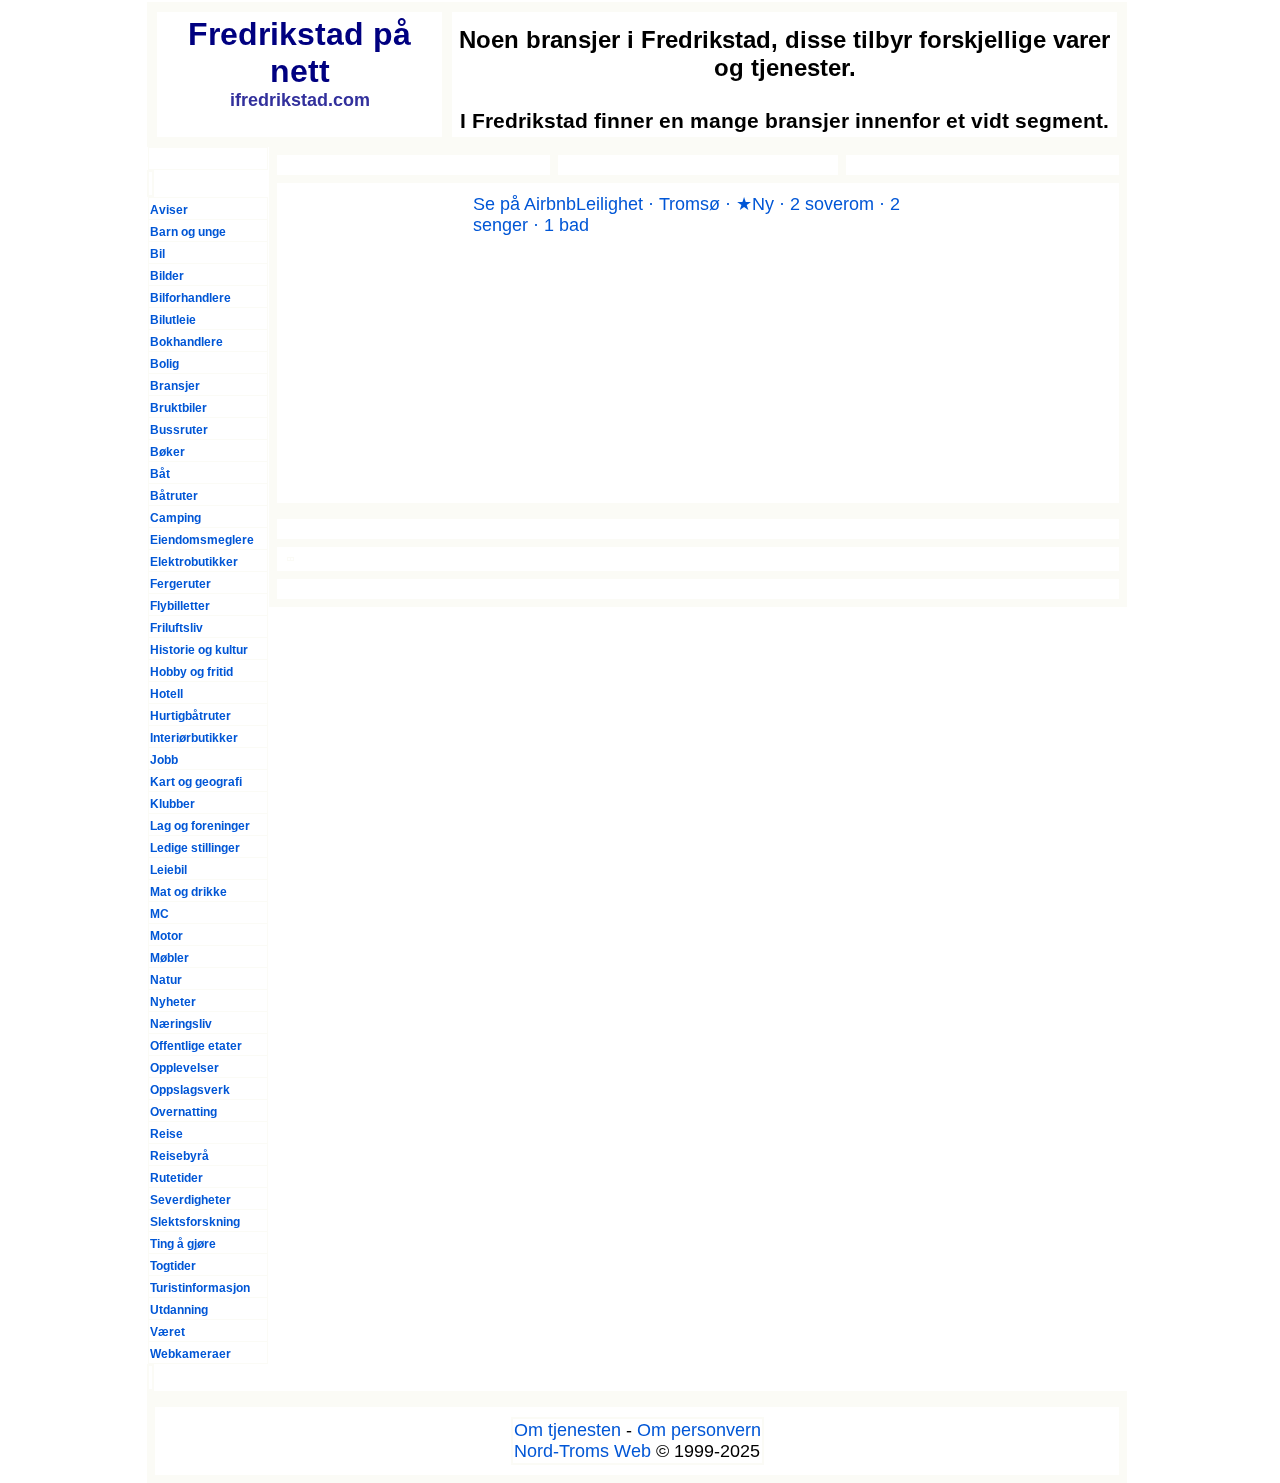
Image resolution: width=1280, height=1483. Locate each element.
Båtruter (174, 496)
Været (167, 1332)
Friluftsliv (176, 628)
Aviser (169, 210)
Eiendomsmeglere (202, 540)
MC (159, 914)
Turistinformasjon (200, 1288)
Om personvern (699, 1430)
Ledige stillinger (195, 848)
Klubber (172, 804)
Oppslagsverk (190, 1090)
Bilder (167, 276)
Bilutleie (173, 320)
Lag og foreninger (200, 826)
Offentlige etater (196, 1046)
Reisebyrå (179, 1156)
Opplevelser (184, 1068)
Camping (175, 518)
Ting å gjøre (183, 1244)
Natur (166, 980)
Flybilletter (180, 606)
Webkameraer (190, 1354)
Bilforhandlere (190, 298)
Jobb (164, 760)
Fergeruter (180, 584)
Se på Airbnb (524, 204)
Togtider (173, 1266)
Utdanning (179, 1310)
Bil (157, 254)
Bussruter (179, 430)
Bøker (167, 452)
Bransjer (175, 386)
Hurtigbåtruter (190, 716)
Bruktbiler (178, 408)
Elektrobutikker (194, 562)
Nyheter (173, 1002)
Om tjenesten (567, 1430)
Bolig (164, 364)
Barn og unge (188, 232)
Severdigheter (190, 1200)
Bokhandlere (186, 342)
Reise (166, 1134)
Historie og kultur (199, 650)
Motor (166, 936)
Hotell (166, 694)
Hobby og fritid (191, 672)
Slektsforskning (195, 1222)
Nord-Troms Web (582, 1451)
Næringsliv (181, 1024)
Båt (160, 474)
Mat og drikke (188, 892)
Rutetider (176, 1178)
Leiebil (168, 870)
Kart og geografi (196, 782)
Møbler (169, 958)
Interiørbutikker (194, 738)
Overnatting (183, 1112)
